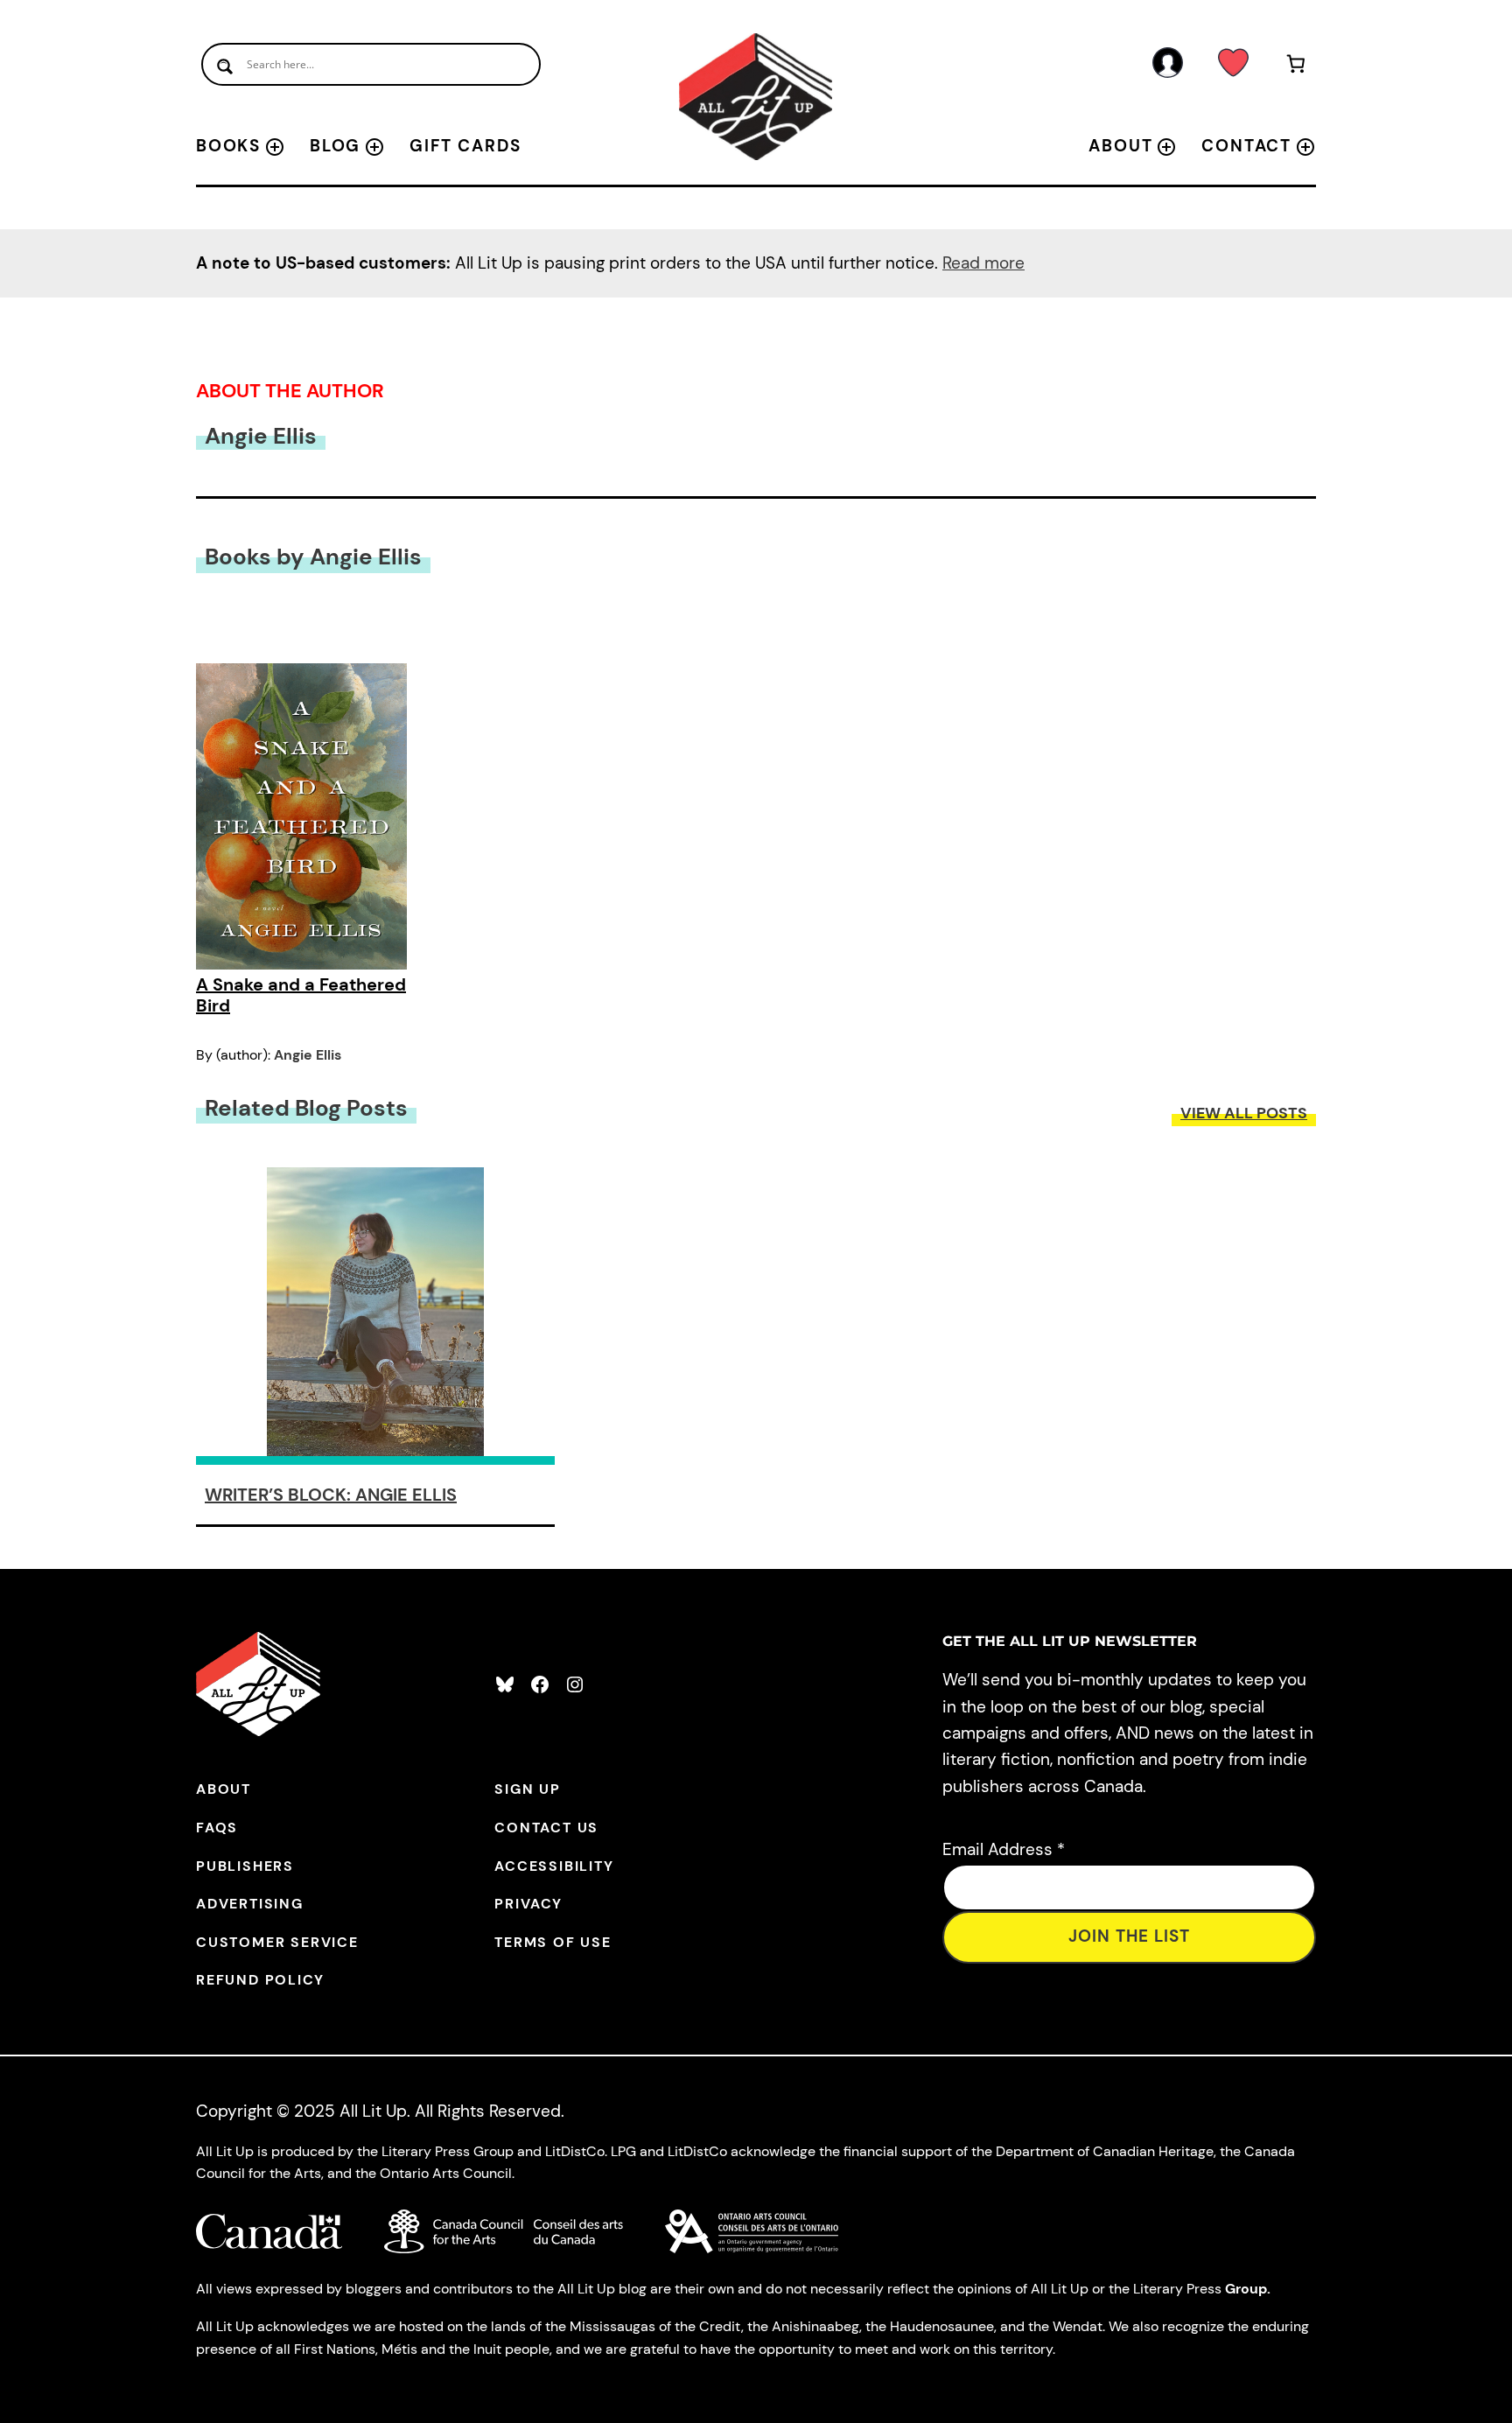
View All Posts (1244, 1113)
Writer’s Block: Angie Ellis (331, 1495)
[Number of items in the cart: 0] (1296, 67)
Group (1246, 2289)
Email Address (1004, 1849)
